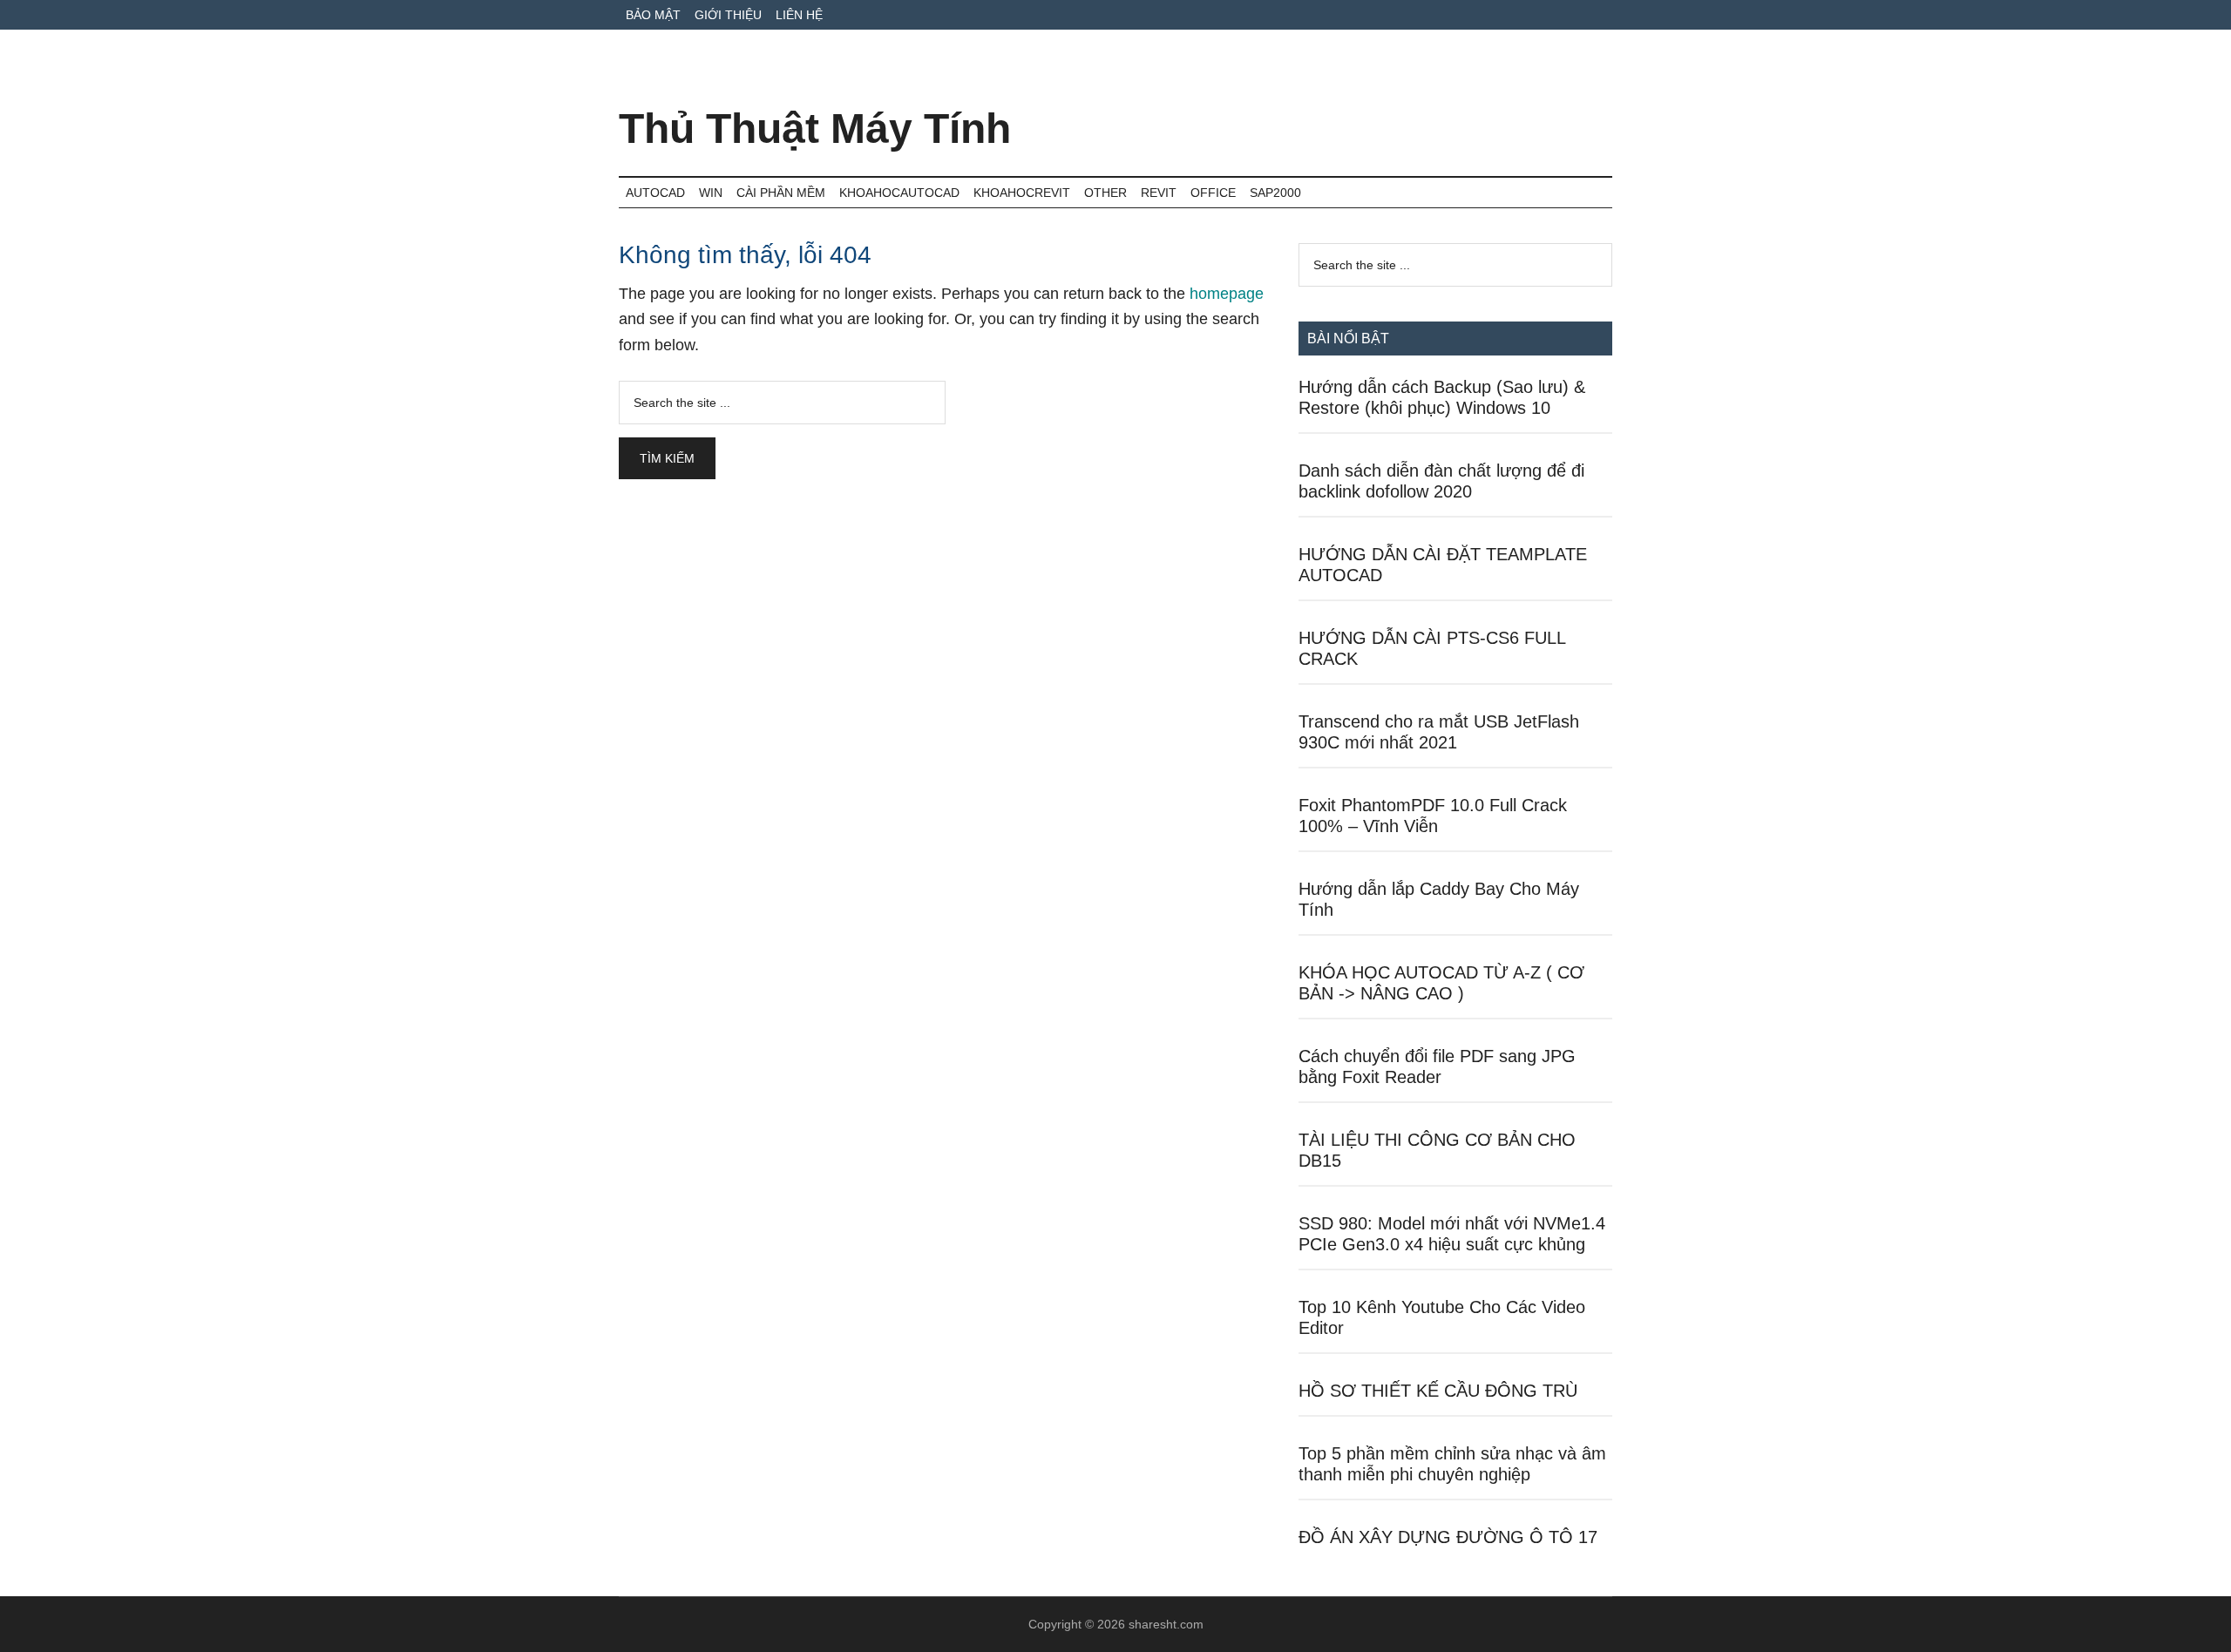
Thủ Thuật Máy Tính (815, 129)
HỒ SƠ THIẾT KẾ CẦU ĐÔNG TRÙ (1438, 1391)
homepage (1227, 294)
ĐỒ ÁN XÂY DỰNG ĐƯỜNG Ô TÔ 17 (1448, 1537)
